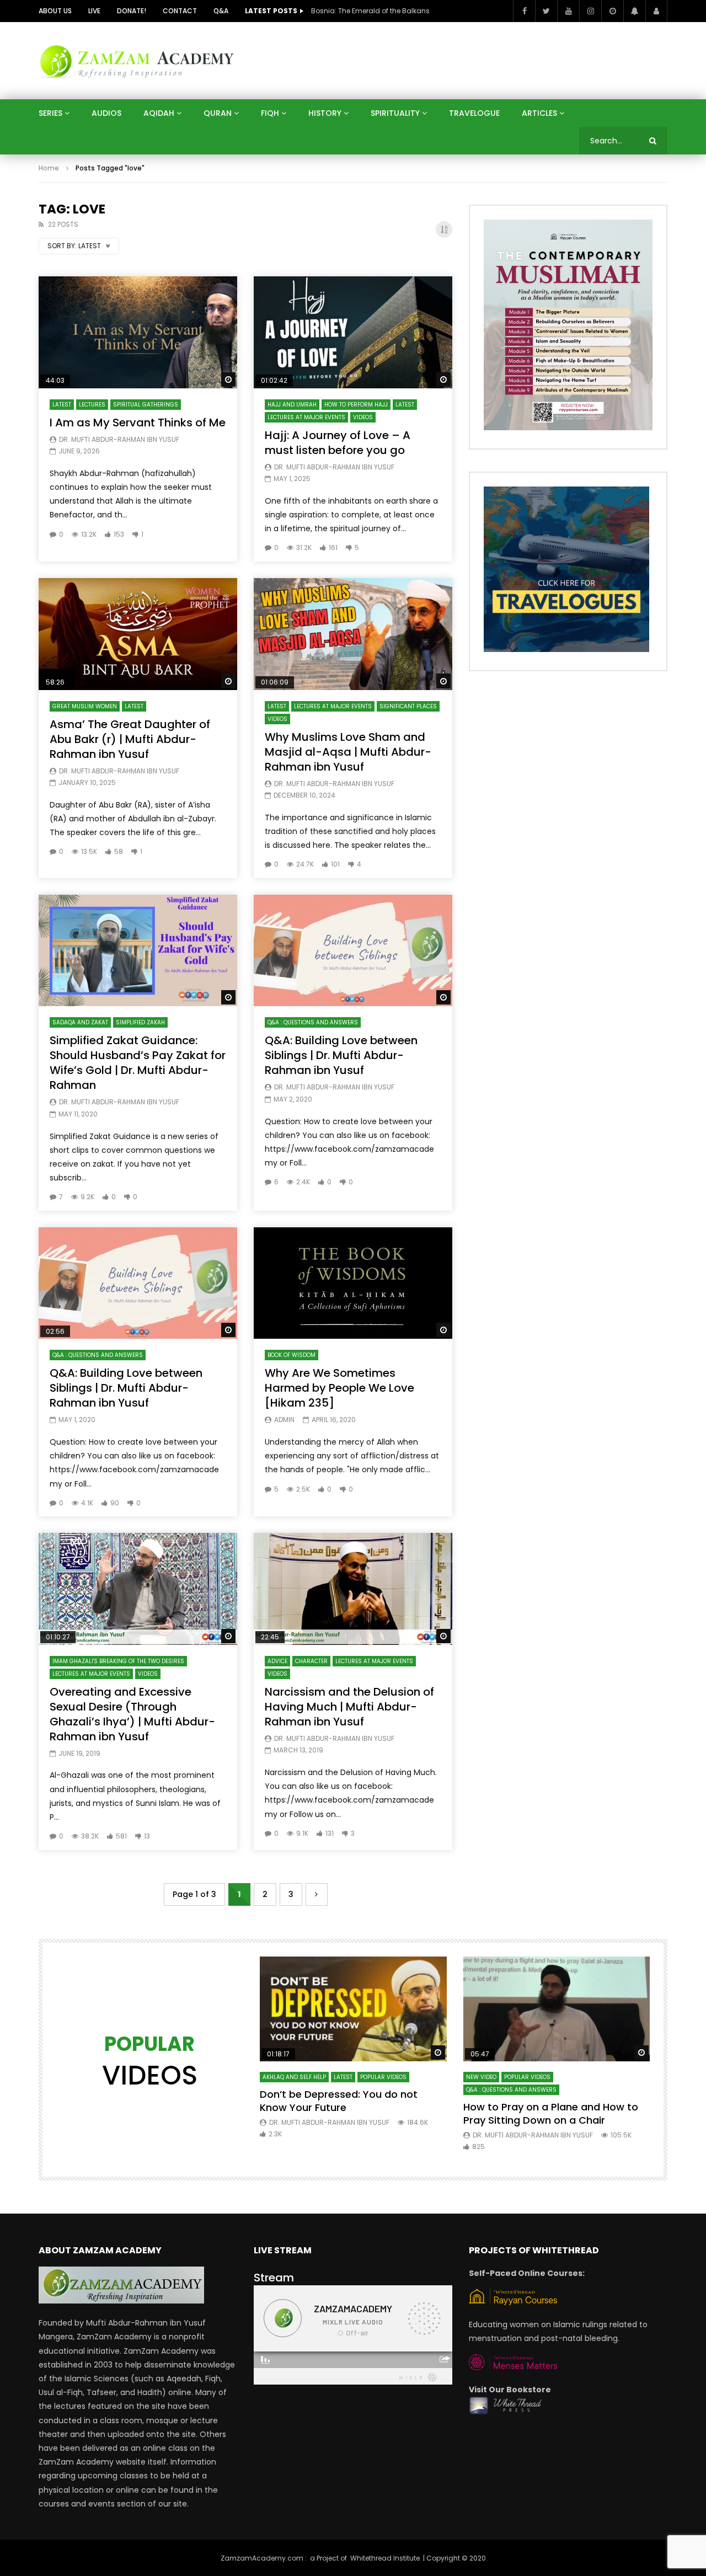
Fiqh (270, 113)
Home (49, 168)
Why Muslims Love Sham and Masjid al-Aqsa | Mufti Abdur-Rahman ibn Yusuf (348, 752)
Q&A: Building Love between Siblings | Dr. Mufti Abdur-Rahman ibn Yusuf (341, 1055)
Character (311, 1661)
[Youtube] (568, 11)
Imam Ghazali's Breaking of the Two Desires (118, 1661)
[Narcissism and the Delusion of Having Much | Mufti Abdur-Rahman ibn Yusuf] (353, 1589)
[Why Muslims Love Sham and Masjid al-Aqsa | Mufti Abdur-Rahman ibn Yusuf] (353, 634)
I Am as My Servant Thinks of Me (138, 423)
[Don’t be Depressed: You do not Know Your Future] (353, 2009)
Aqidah (159, 113)
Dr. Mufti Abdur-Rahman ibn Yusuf (119, 439)
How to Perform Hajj (356, 405)
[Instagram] (590, 11)
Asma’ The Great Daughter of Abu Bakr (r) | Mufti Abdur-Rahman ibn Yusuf (130, 739)
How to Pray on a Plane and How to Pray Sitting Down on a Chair (551, 2113)
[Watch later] (612, 11)
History (325, 113)
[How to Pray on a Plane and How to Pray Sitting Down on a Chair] (557, 2009)
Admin (284, 1420)
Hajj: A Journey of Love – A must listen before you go (338, 443)
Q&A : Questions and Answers (313, 1022)
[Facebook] (524, 11)
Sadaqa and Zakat (80, 1022)
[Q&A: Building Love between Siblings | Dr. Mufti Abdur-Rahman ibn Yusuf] (353, 951)
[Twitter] (546, 11)
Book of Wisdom (292, 1355)
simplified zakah (140, 1022)
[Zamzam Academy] (137, 60)
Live (94, 11)
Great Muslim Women (85, 706)
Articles (539, 113)
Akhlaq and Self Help (294, 2077)
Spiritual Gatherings (146, 405)
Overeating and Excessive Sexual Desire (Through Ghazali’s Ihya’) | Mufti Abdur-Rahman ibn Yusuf (132, 1714)
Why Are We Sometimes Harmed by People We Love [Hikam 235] (339, 1388)
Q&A (221, 11)
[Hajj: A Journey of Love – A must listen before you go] (353, 332)
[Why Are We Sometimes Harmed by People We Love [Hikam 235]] (353, 1283)
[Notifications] (634, 11)
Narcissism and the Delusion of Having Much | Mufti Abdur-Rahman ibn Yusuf (349, 1707)
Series (50, 113)
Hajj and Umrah (292, 405)
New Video (481, 2077)
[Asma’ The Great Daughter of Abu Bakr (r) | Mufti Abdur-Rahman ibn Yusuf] (138, 634)
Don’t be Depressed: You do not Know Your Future (339, 2101)
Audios (106, 113)
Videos (363, 417)
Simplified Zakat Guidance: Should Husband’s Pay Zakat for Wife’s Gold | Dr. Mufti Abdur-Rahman (138, 1063)
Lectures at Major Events (306, 417)
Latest (62, 405)
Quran (218, 113)
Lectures (92, 405)
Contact (180, 11)
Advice (277, 1661)
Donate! (132, 11)
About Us (55, 11)
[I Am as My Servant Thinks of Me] (138, 332)
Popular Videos (383, 2077)
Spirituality (395, 113)
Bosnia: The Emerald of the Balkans (370, 11)
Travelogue (474, 113)
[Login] (656, 11)
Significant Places (408, 706)
